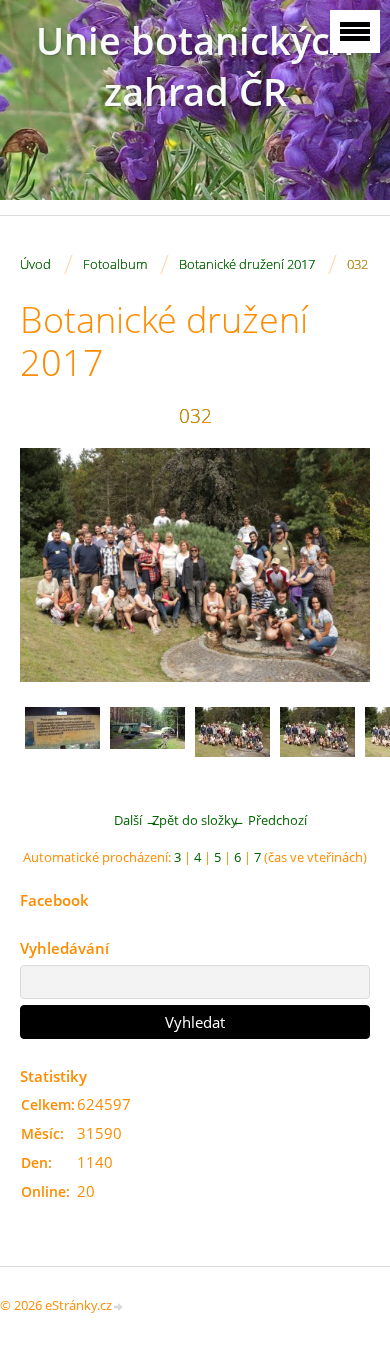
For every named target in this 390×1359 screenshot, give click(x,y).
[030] (62, 744)
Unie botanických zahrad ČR (195, 66)
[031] (147, 744)
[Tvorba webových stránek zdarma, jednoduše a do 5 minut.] (119, 1306)
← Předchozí (269, 820)
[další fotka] (337, 565)
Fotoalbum (115, 264)
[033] (317, 744)
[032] (232, 744)
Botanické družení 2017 (247, 264)
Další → (136, 820)
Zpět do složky (195, 820)
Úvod (35, 264)
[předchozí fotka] (52, 565)
